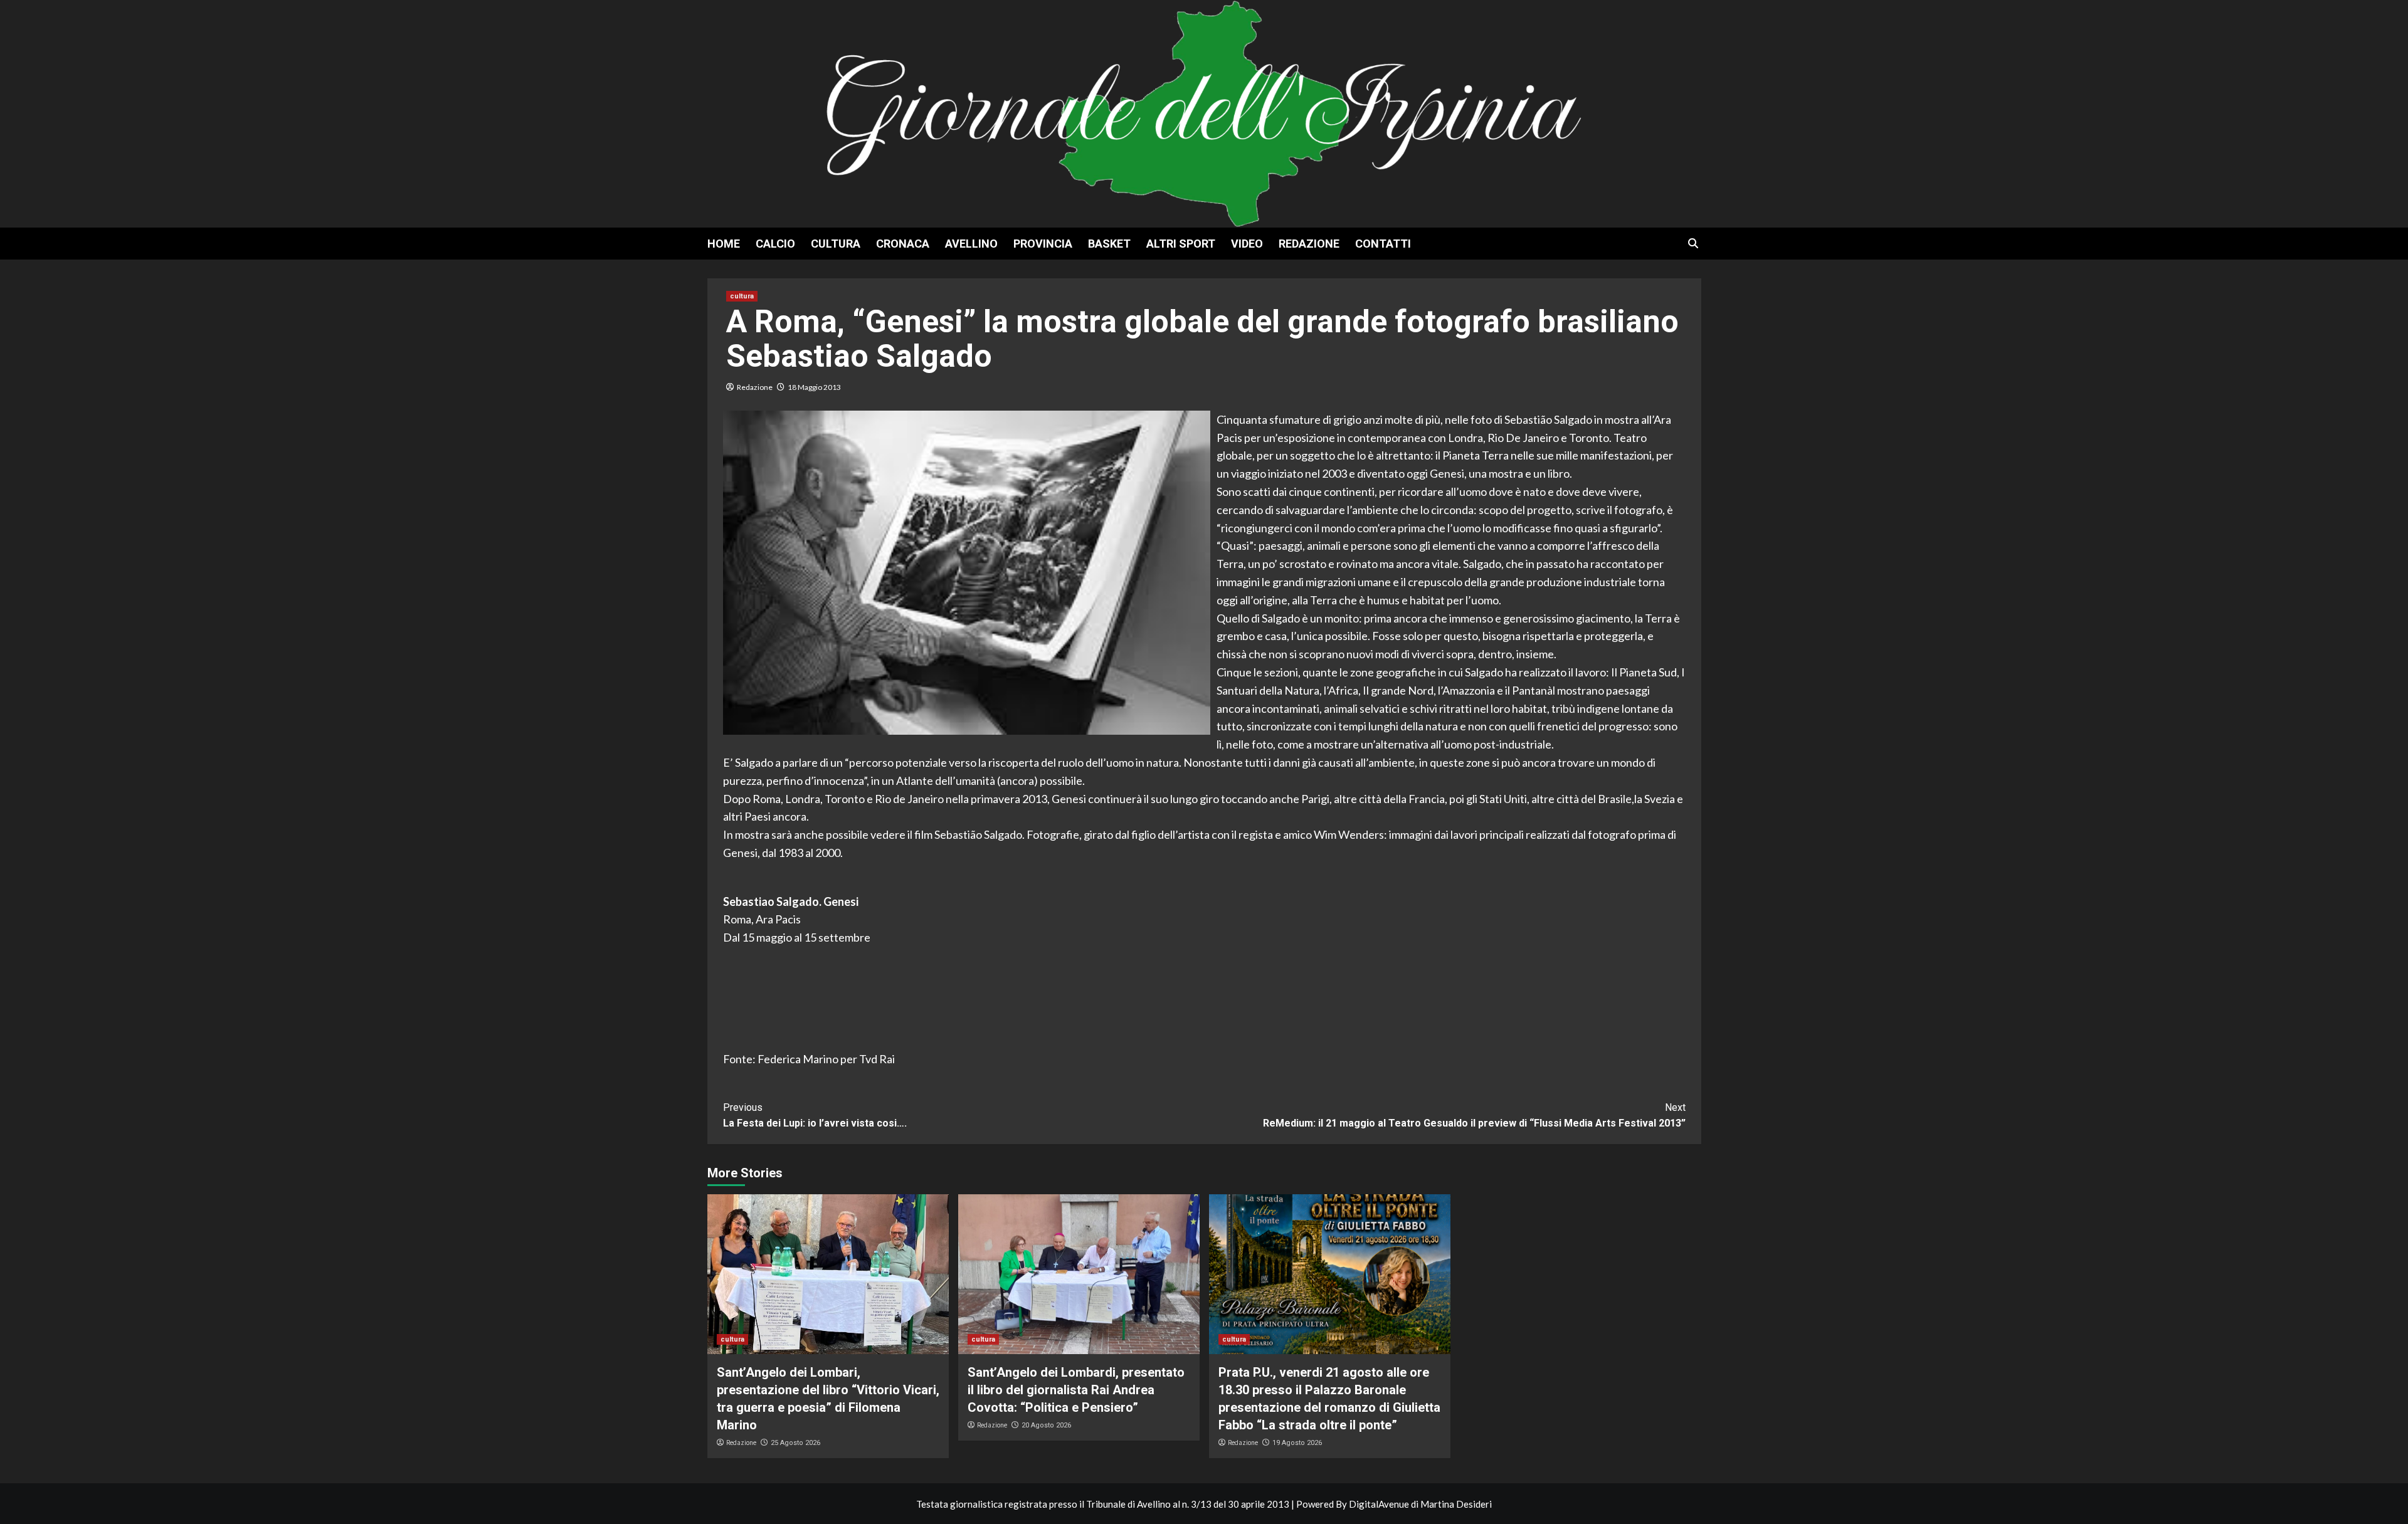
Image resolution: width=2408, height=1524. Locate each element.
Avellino (971, 244)
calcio (775, 244)
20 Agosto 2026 (1046, 1425)
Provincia (1043, 244)
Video (1247, 244)
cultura (836, 244)
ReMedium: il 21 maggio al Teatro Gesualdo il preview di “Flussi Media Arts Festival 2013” (1474, 1116)
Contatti (1383, 244)
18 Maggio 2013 (814, 387)
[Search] (1693, 244)
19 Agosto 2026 (1297, 1443)
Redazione (1309, 244)
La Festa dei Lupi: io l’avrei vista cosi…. (815, 1116)
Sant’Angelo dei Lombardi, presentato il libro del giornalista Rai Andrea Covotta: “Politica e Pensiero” (1076, 1390)
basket (1109, 244)
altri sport (1181, 244)
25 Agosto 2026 (795, 1443)
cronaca (903, 244)
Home (724, 244)
